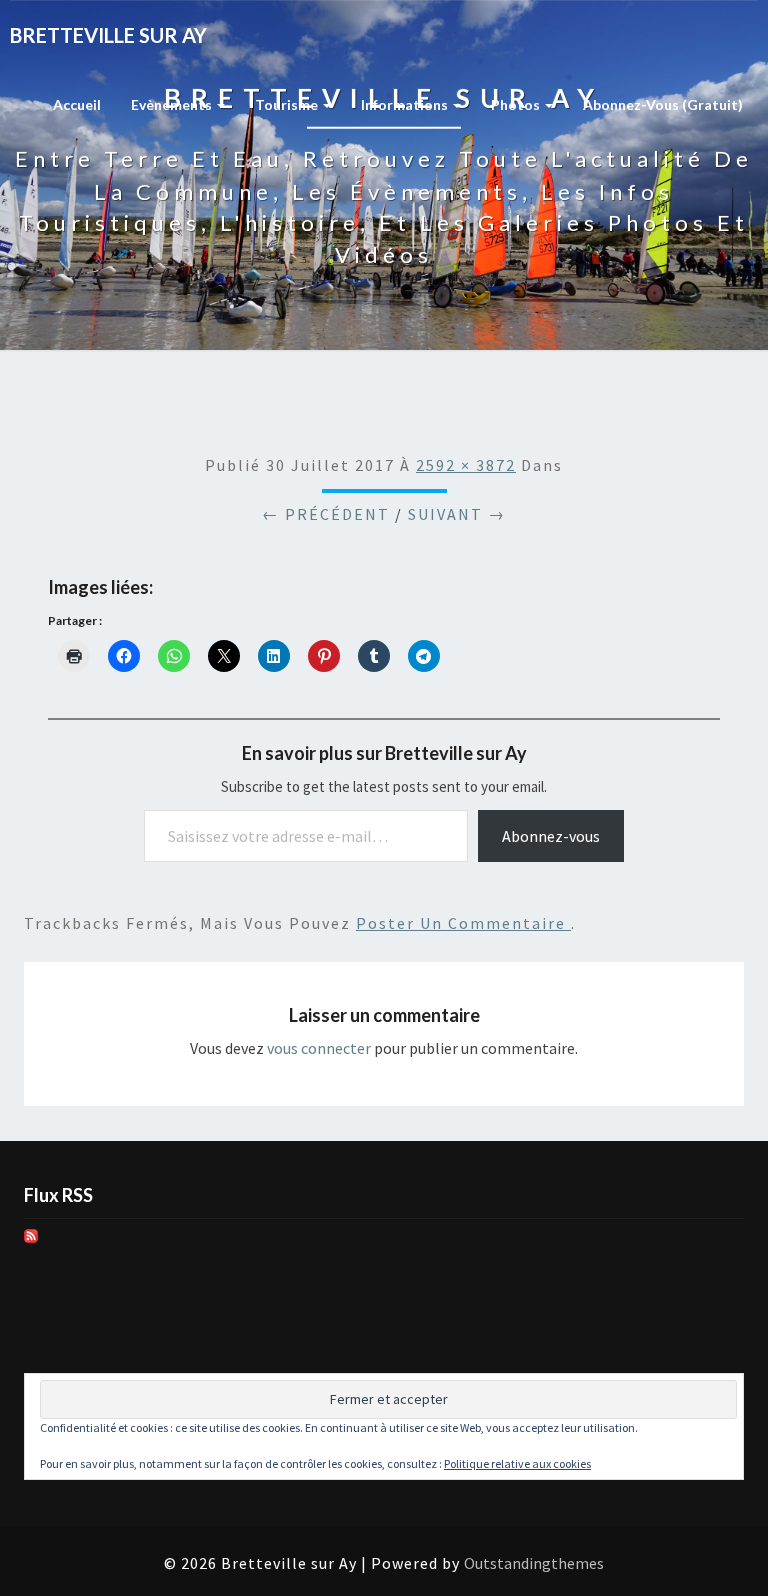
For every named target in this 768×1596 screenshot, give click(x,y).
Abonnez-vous (551, 836)
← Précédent (326, 514)
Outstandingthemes (534, 1563)
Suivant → (457, 514)
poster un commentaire (463, 923)
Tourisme (288, 104)
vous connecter (319, 1048)
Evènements (173, 104)
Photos (517, 104)
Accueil (77, 104)
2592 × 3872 (466, 465)
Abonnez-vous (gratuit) (663, 104)
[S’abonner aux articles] (31, 1242)
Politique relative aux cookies (517, 1463)
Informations (406, 104)
